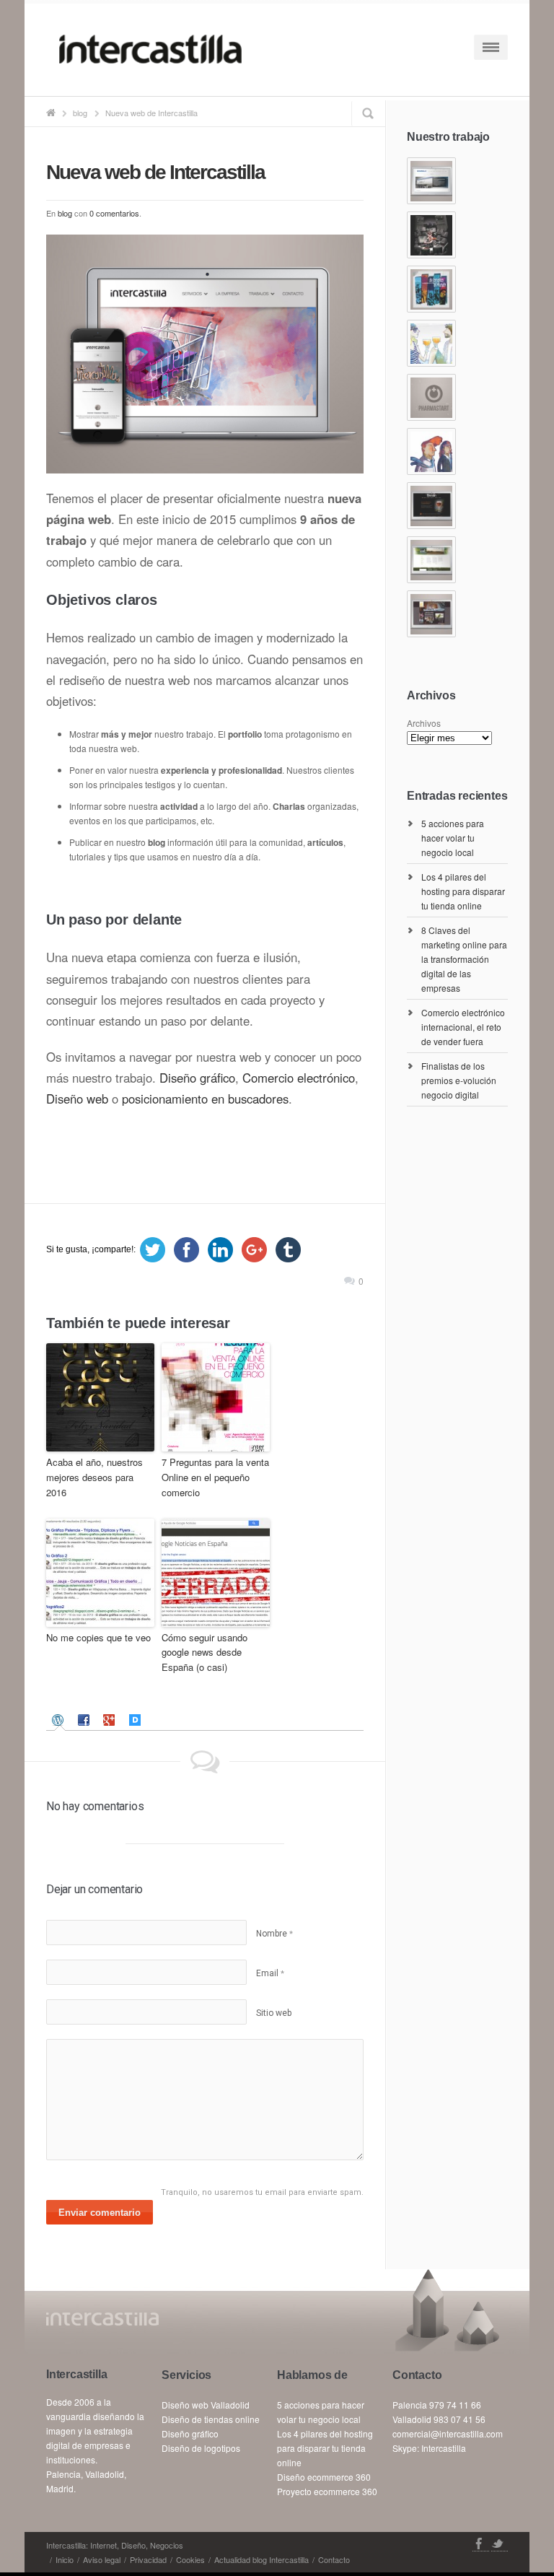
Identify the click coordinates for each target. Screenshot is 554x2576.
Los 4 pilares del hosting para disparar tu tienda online (463, 891)
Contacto (334, 2559)
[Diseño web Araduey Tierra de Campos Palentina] (431, 560)
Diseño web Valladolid (206, 2405)
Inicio (65, 2559)
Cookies (190, 2559)
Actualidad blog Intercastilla (261, 2559)
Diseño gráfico (197, 1078)
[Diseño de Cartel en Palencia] (431, 343)
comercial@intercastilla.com (448, 2433)
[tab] (60, 1720)
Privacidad (148, 2559)
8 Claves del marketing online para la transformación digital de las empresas (464, 959)
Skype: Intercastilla (429, 2448)
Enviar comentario (100, 2213)
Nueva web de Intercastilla (155, 172)
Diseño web (77, 1099)
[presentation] (60, 1720)
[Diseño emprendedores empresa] (431, 451)
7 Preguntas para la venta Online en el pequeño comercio (215, 1477)
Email (270, 1973)
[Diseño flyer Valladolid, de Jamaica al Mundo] (431, 289)
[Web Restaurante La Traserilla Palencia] (431, 614)
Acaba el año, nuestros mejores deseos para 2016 (94, 1477)
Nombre (274, 1934)
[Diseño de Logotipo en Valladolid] (431, 397)
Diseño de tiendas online (211, 2419)
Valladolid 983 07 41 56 (439, 2419)
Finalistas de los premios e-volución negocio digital (459, 1080)
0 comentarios (114, 213)
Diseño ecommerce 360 (324, 2477)
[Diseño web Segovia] (431, 181)
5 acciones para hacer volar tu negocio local (453, 838)
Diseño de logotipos (201, 2448)
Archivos (424, 723)
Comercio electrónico (299, 1078)
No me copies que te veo (98, 1637)
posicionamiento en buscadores (205, 1099)
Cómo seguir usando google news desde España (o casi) (205, 1652)
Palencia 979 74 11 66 (437, 2405)
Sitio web (274, 2013)
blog (80, 113)
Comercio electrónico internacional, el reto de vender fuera (463, 1027)
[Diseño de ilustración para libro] (431, 235)
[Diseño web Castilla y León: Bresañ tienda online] (431, 506)
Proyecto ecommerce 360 (327, 2491)
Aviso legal (102, 2559)
